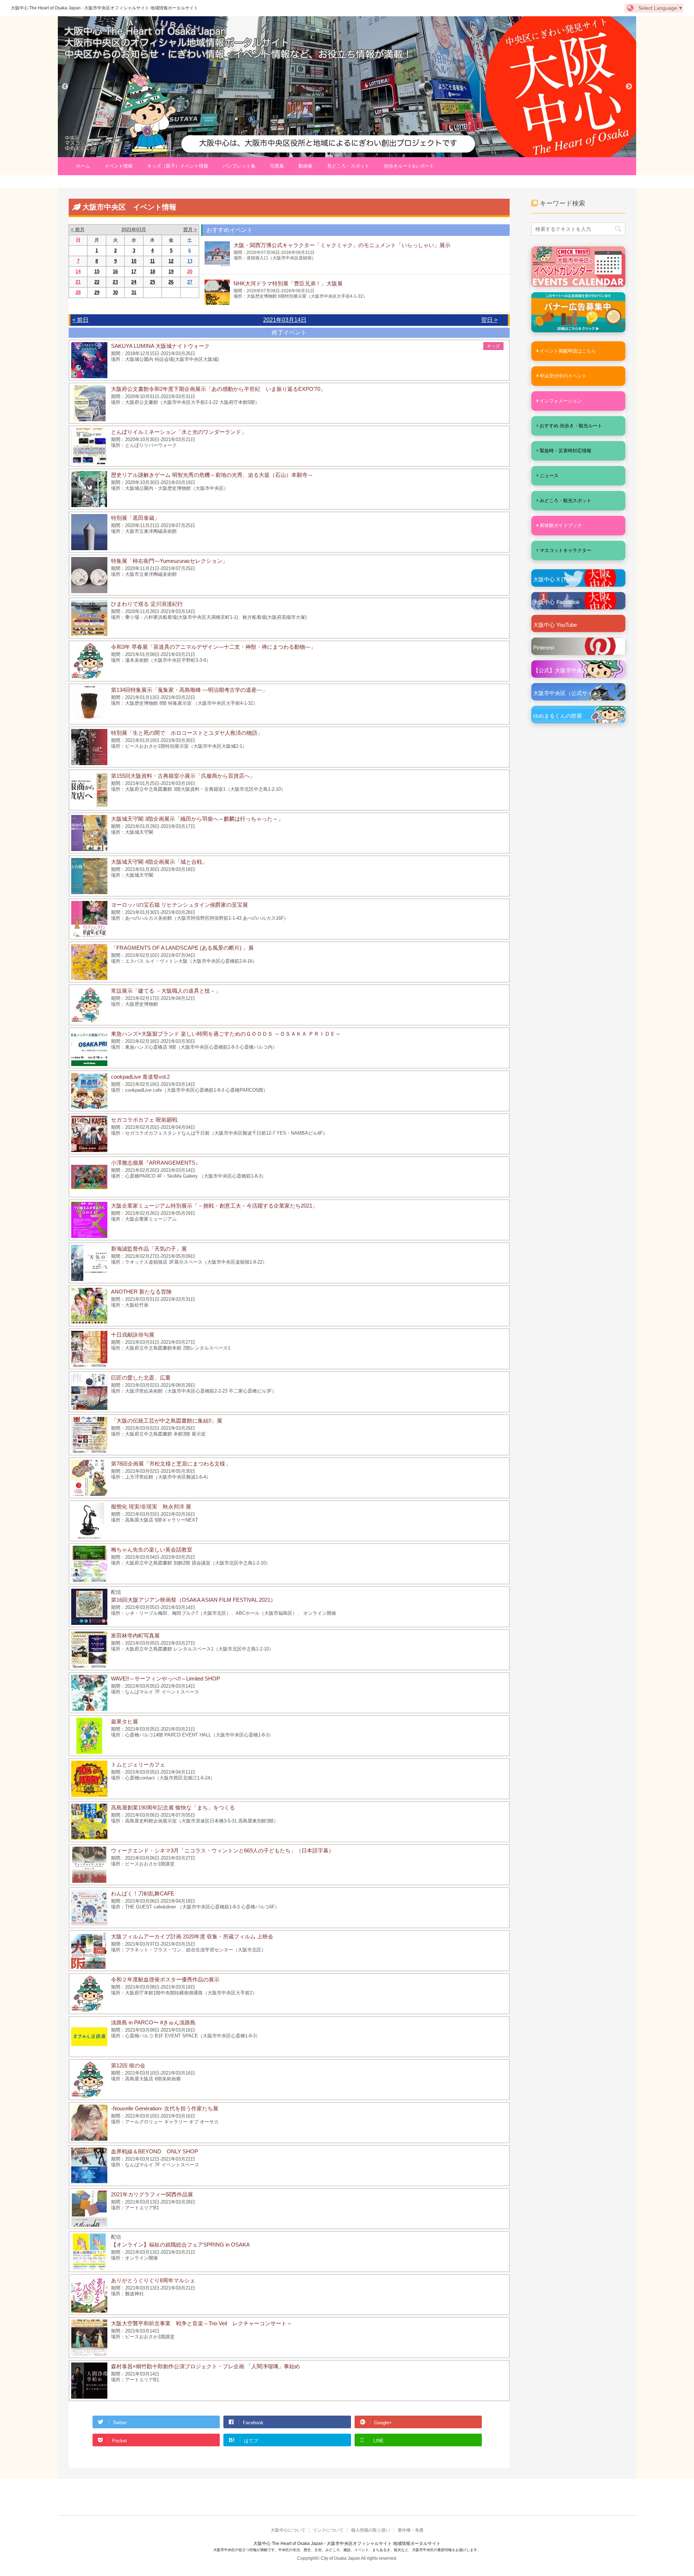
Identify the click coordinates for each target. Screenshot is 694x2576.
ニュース (549, 476)
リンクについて (328, 2530)
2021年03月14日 (285, 320)
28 (78, 292)
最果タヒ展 (125, 1721)
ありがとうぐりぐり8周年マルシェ (153, 2280)
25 (153, 282)
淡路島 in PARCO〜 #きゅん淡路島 (153, 2022)
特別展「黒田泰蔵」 (135, 518)
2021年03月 (134, 230)
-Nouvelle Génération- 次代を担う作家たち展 (165, 2108)
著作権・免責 (411, 2530)
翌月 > (190, 230)
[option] (347, 87)
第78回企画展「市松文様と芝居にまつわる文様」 (171, 1464)
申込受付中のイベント (563, 376)
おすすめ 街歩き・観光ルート (571, 426)
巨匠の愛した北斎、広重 (141, 1378)
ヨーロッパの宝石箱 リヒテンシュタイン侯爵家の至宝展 (179, 905)
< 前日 (80, 320)
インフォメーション (561, 401)
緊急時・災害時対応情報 (566, 451)
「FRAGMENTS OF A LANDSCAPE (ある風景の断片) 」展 (182, 948)
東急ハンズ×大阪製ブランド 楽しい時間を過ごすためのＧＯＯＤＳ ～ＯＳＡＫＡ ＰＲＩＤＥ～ (226, 1034)
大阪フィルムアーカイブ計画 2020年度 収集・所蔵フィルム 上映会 (192, 1936)
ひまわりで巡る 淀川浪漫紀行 (147, 604)
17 (134, 271)
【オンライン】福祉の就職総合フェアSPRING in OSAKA (180, 2245)
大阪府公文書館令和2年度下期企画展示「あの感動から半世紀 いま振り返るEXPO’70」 (218, 389)
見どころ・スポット (348, 166)
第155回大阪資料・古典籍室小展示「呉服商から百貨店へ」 (183, 776)
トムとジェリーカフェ (138, 1764)
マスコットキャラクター (566, 550)
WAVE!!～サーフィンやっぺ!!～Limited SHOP (166, 1679)
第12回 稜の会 (128, 2065)
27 (190, 282)
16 (115, 271)
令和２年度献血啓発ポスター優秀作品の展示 (165, 1979)
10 (134, 261)
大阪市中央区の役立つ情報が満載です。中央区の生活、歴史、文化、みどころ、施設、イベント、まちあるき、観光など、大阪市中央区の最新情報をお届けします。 (347, 2550)
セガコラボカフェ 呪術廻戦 (144, 1120)
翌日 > (489, 320)
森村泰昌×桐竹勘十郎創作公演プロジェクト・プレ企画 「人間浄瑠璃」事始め (205, 2366)
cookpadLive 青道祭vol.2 (140, 1077)
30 (115, 292)
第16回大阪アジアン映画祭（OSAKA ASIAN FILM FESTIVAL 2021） (193, 1600)
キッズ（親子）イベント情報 (178, 166)
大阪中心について (288, 2530)
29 (97, 292)
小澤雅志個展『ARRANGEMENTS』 (156, 1163)
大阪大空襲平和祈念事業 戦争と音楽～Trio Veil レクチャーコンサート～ (202, 2323)
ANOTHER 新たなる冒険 (141, 1292)
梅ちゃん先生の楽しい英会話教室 (152, 1550)
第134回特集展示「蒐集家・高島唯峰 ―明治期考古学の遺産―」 (189, 690)
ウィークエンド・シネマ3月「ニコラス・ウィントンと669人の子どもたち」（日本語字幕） (222, 1850)
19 (171, 271)
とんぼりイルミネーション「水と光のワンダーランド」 (179, 432)
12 (171, 261)
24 (134, 282)
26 (171, 282)
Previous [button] (65, 87)
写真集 (277, 166)
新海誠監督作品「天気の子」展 (149, 1249)
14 (78, 271)
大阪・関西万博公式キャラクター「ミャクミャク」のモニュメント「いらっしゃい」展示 (342, 245)
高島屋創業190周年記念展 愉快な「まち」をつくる (173, 1807)
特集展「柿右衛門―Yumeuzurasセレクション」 (169, 561)
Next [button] (629, 87)
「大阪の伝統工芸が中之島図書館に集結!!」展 (167, 1421)
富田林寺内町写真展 (135, 1636)
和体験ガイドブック (561, 525)
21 (78, 282)
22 (97, 282)
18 (153, 271)
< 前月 (78, 230)
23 (115, 282)
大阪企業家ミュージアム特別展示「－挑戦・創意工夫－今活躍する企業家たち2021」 (214, 1206)
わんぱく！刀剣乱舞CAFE (143, 1893)
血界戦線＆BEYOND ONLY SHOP (155, 2151)
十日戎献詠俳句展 (133, 1335)
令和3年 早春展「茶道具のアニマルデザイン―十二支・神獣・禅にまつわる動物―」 (213, 647)
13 (190, 261)
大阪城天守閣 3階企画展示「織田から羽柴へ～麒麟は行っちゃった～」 (197, 819)
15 (97, 271)
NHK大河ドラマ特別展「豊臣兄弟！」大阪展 (288, 283)
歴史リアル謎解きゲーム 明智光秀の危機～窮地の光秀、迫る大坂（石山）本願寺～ (212, 475)
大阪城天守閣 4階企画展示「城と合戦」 (159, 862)
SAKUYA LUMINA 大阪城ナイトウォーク (160, 346)
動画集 (306, 166)
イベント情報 (119, 166)
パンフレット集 (239, 166)
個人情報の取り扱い (370, 2530)
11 (152, 261)
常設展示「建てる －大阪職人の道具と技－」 (166, 991)
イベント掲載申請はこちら (568, 351)
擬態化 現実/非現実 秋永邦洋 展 (151, 1507)
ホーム (83, 166)
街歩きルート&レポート (409, 166)
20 (190, 271)
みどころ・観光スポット (566, 500)
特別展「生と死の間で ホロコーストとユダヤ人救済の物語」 (187, 733)
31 (134, 292)
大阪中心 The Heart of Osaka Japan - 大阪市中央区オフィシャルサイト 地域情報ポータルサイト (104, 8)
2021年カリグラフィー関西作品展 (152, 2194)
